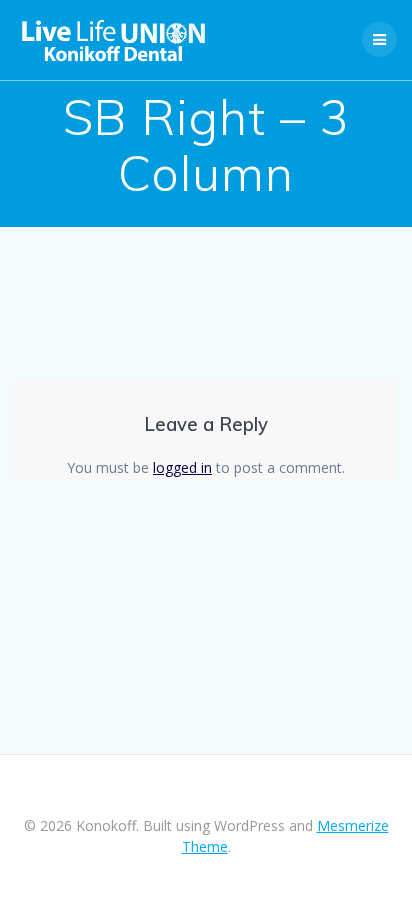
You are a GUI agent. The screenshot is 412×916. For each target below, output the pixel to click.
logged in (182, 467)
